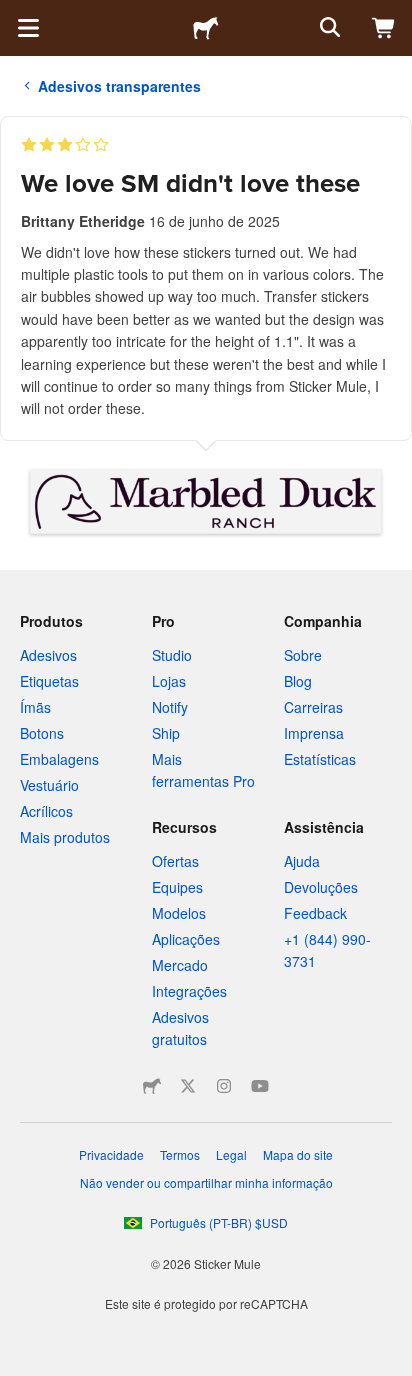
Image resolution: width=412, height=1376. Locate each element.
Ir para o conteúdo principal (15, 15)
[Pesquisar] (328, 28)
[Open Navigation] (28, 28)
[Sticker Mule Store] (152, 1086)
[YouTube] (260, 1086)
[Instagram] (224, 1086)
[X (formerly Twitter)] (188, 1086)
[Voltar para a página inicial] (206, 28)
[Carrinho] (384, 28)
